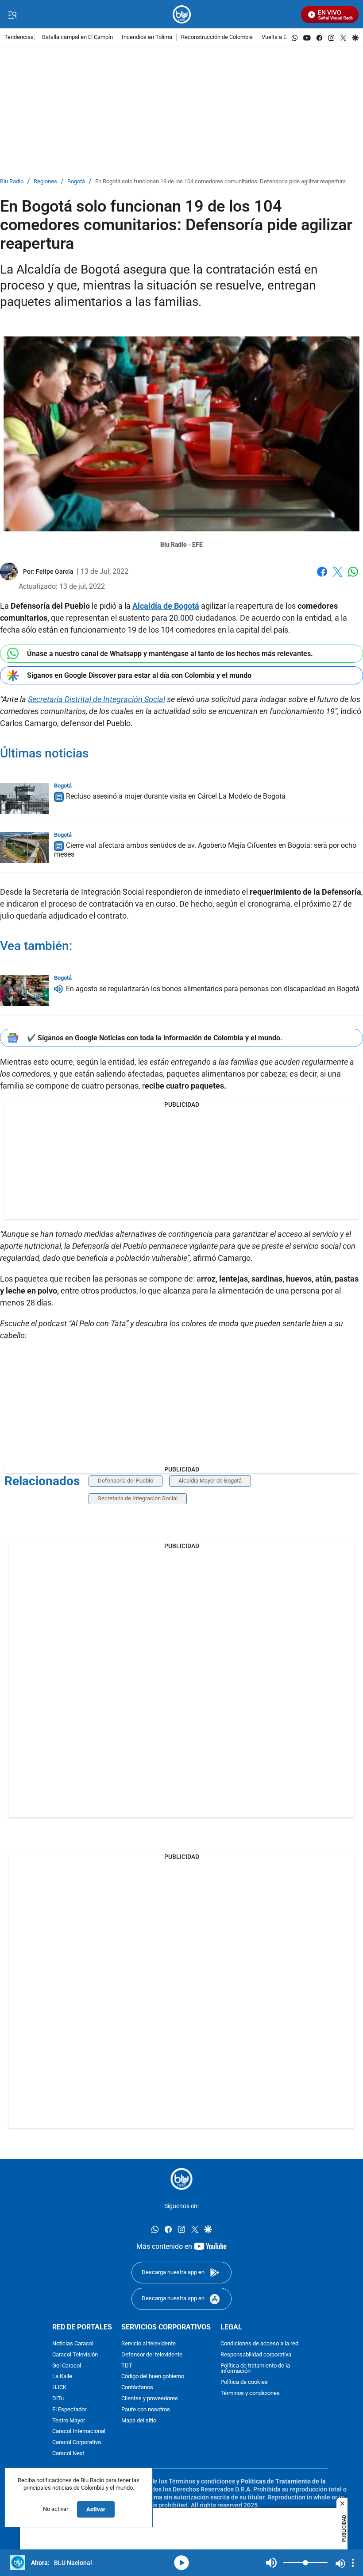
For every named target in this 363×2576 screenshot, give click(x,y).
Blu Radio (12, 182)
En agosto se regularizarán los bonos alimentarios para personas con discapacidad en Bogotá (213, 989)
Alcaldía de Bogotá (166, 606)
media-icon (181, 2563)
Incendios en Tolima (147, 37)
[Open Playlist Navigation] (353, 2563)
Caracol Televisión (75, 2354)
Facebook (322, 577)
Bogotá (76, 182)
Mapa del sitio (139, 2420)
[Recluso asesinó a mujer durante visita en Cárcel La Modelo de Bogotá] (24, 799)
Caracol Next (68, 2454)
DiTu (58, 2399)
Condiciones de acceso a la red (259, 2344)
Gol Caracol (67, 2366)
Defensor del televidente (152, 2354)
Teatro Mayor (69, 2420)
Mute (271, 2563)
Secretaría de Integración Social (138, 1498)
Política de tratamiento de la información (255, 2368)
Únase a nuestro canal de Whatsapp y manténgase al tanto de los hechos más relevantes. (170, 654)
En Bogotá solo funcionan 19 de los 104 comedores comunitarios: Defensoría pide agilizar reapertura (220, 182)
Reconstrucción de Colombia (217, 37)
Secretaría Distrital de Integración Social (97, 699)
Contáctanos (137, 2388)
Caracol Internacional (79, 2431)
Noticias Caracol (73, 2344)
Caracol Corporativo (77, 2443)
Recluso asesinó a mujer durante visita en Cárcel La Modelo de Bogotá (176, 797)
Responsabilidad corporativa (256, 2354)
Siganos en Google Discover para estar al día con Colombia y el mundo (139, 675)
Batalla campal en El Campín (77, 37)
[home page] (182, 14)
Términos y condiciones (250, 2393)
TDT (127, 2366)
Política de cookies (244, 2382)
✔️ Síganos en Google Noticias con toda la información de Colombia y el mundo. (155, 1038)
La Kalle (62, 2377)
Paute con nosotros (146, 2409)
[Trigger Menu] (12, 15)
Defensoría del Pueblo (126, 1481)
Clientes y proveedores (150, 2399)
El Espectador (69, 2409)
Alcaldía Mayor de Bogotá (210, 1481)
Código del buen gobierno (153, 2377)
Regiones (45, 182)
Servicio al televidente (149, 2344)
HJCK (59, 2388)
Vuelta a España (282, 37)
